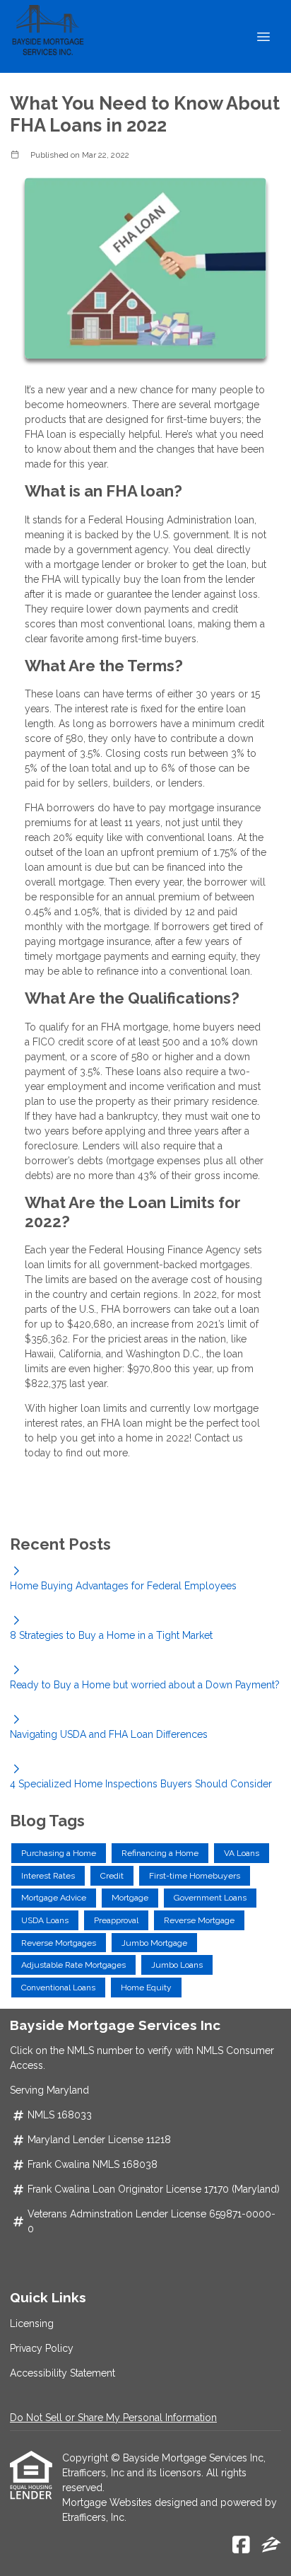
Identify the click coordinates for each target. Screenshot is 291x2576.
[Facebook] (241, 2546)
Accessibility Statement (63, 2373)
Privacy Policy (42, 2348)
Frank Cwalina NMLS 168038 (93, 2164)
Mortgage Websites (108, 2502)
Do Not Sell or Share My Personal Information (113, 2418)
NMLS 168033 (60, 2115)
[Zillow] (271, 2546)
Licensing (32, 2323)
